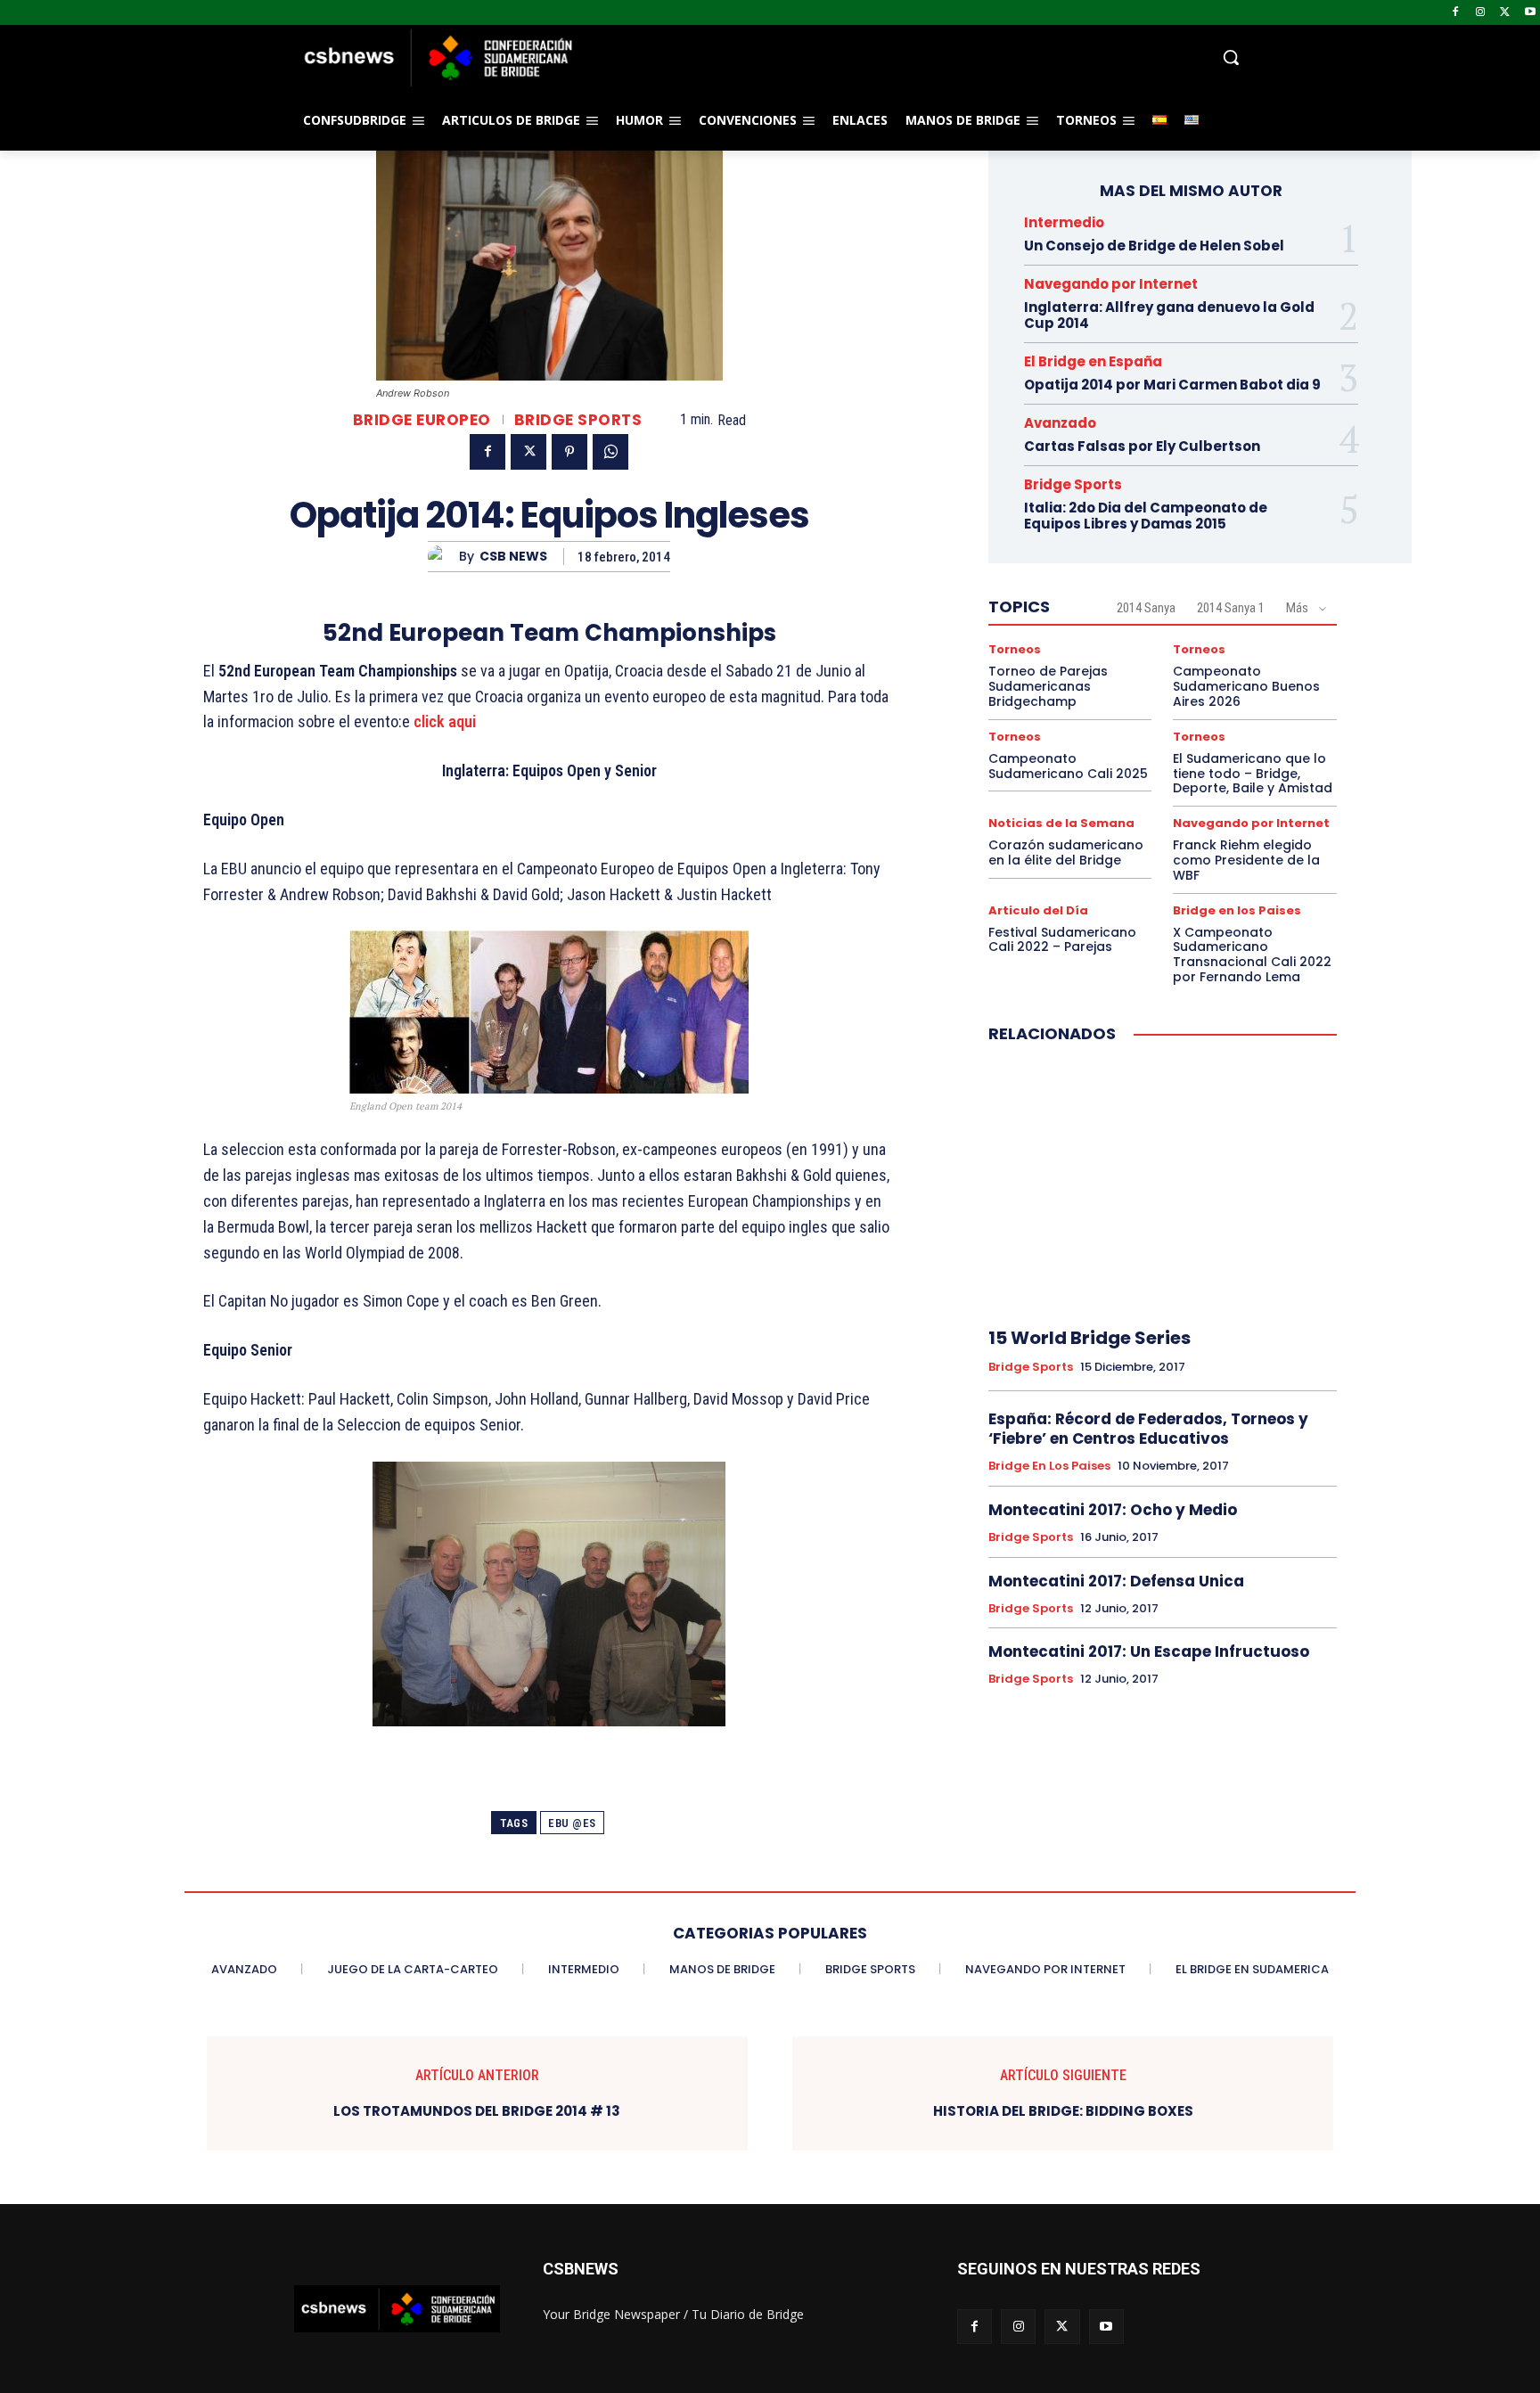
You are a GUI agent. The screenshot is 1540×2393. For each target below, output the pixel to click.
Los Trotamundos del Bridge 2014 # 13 (477, 2111)
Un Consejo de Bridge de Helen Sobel (1154, 246)
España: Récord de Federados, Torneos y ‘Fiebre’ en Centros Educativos (1148, 1429)
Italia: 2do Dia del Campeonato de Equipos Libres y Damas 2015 (1146, 516)
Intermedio (1064, 222)
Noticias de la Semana (1061, 823)
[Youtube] (1530, 13)
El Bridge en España (1093, 361)
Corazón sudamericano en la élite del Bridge (1066, 852)
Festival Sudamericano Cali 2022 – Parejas (1062, 940)
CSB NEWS (513, 557)
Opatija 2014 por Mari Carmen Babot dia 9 (1172, 385)
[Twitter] (1505, 13)
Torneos (1015, 649)
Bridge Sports (578, 420)
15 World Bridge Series (1089, 1338)
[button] (913, 57)
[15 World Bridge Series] (1163, 1186)
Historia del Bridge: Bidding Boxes (1063, 2111)
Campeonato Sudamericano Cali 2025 (1068, 766)
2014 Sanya (1146, 608)
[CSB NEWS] (443, 557)
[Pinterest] (569, 452)
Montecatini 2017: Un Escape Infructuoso (1149, 1651)
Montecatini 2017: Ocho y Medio (1113, 1510)
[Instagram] (1481, 13)
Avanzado (1060, 423)
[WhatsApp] (610, 452)
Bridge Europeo (422, 420)
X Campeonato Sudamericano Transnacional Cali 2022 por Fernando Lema (1252, 955)
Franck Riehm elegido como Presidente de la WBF (1246, 860)
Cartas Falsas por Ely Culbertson (1142, 446)
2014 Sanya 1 (1231, 608)
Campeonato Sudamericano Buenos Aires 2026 (1246, 686)
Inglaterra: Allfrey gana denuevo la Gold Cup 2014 (1169, 315)
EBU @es (572, 1823)
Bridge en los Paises (1237, 910)
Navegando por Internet (1111, 284)
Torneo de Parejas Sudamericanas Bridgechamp (1048, 686)
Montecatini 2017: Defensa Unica (1116, 1581)
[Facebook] (1456, 13)
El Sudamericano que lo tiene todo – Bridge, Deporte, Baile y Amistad (1253, 774)
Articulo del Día (1038, 910)
